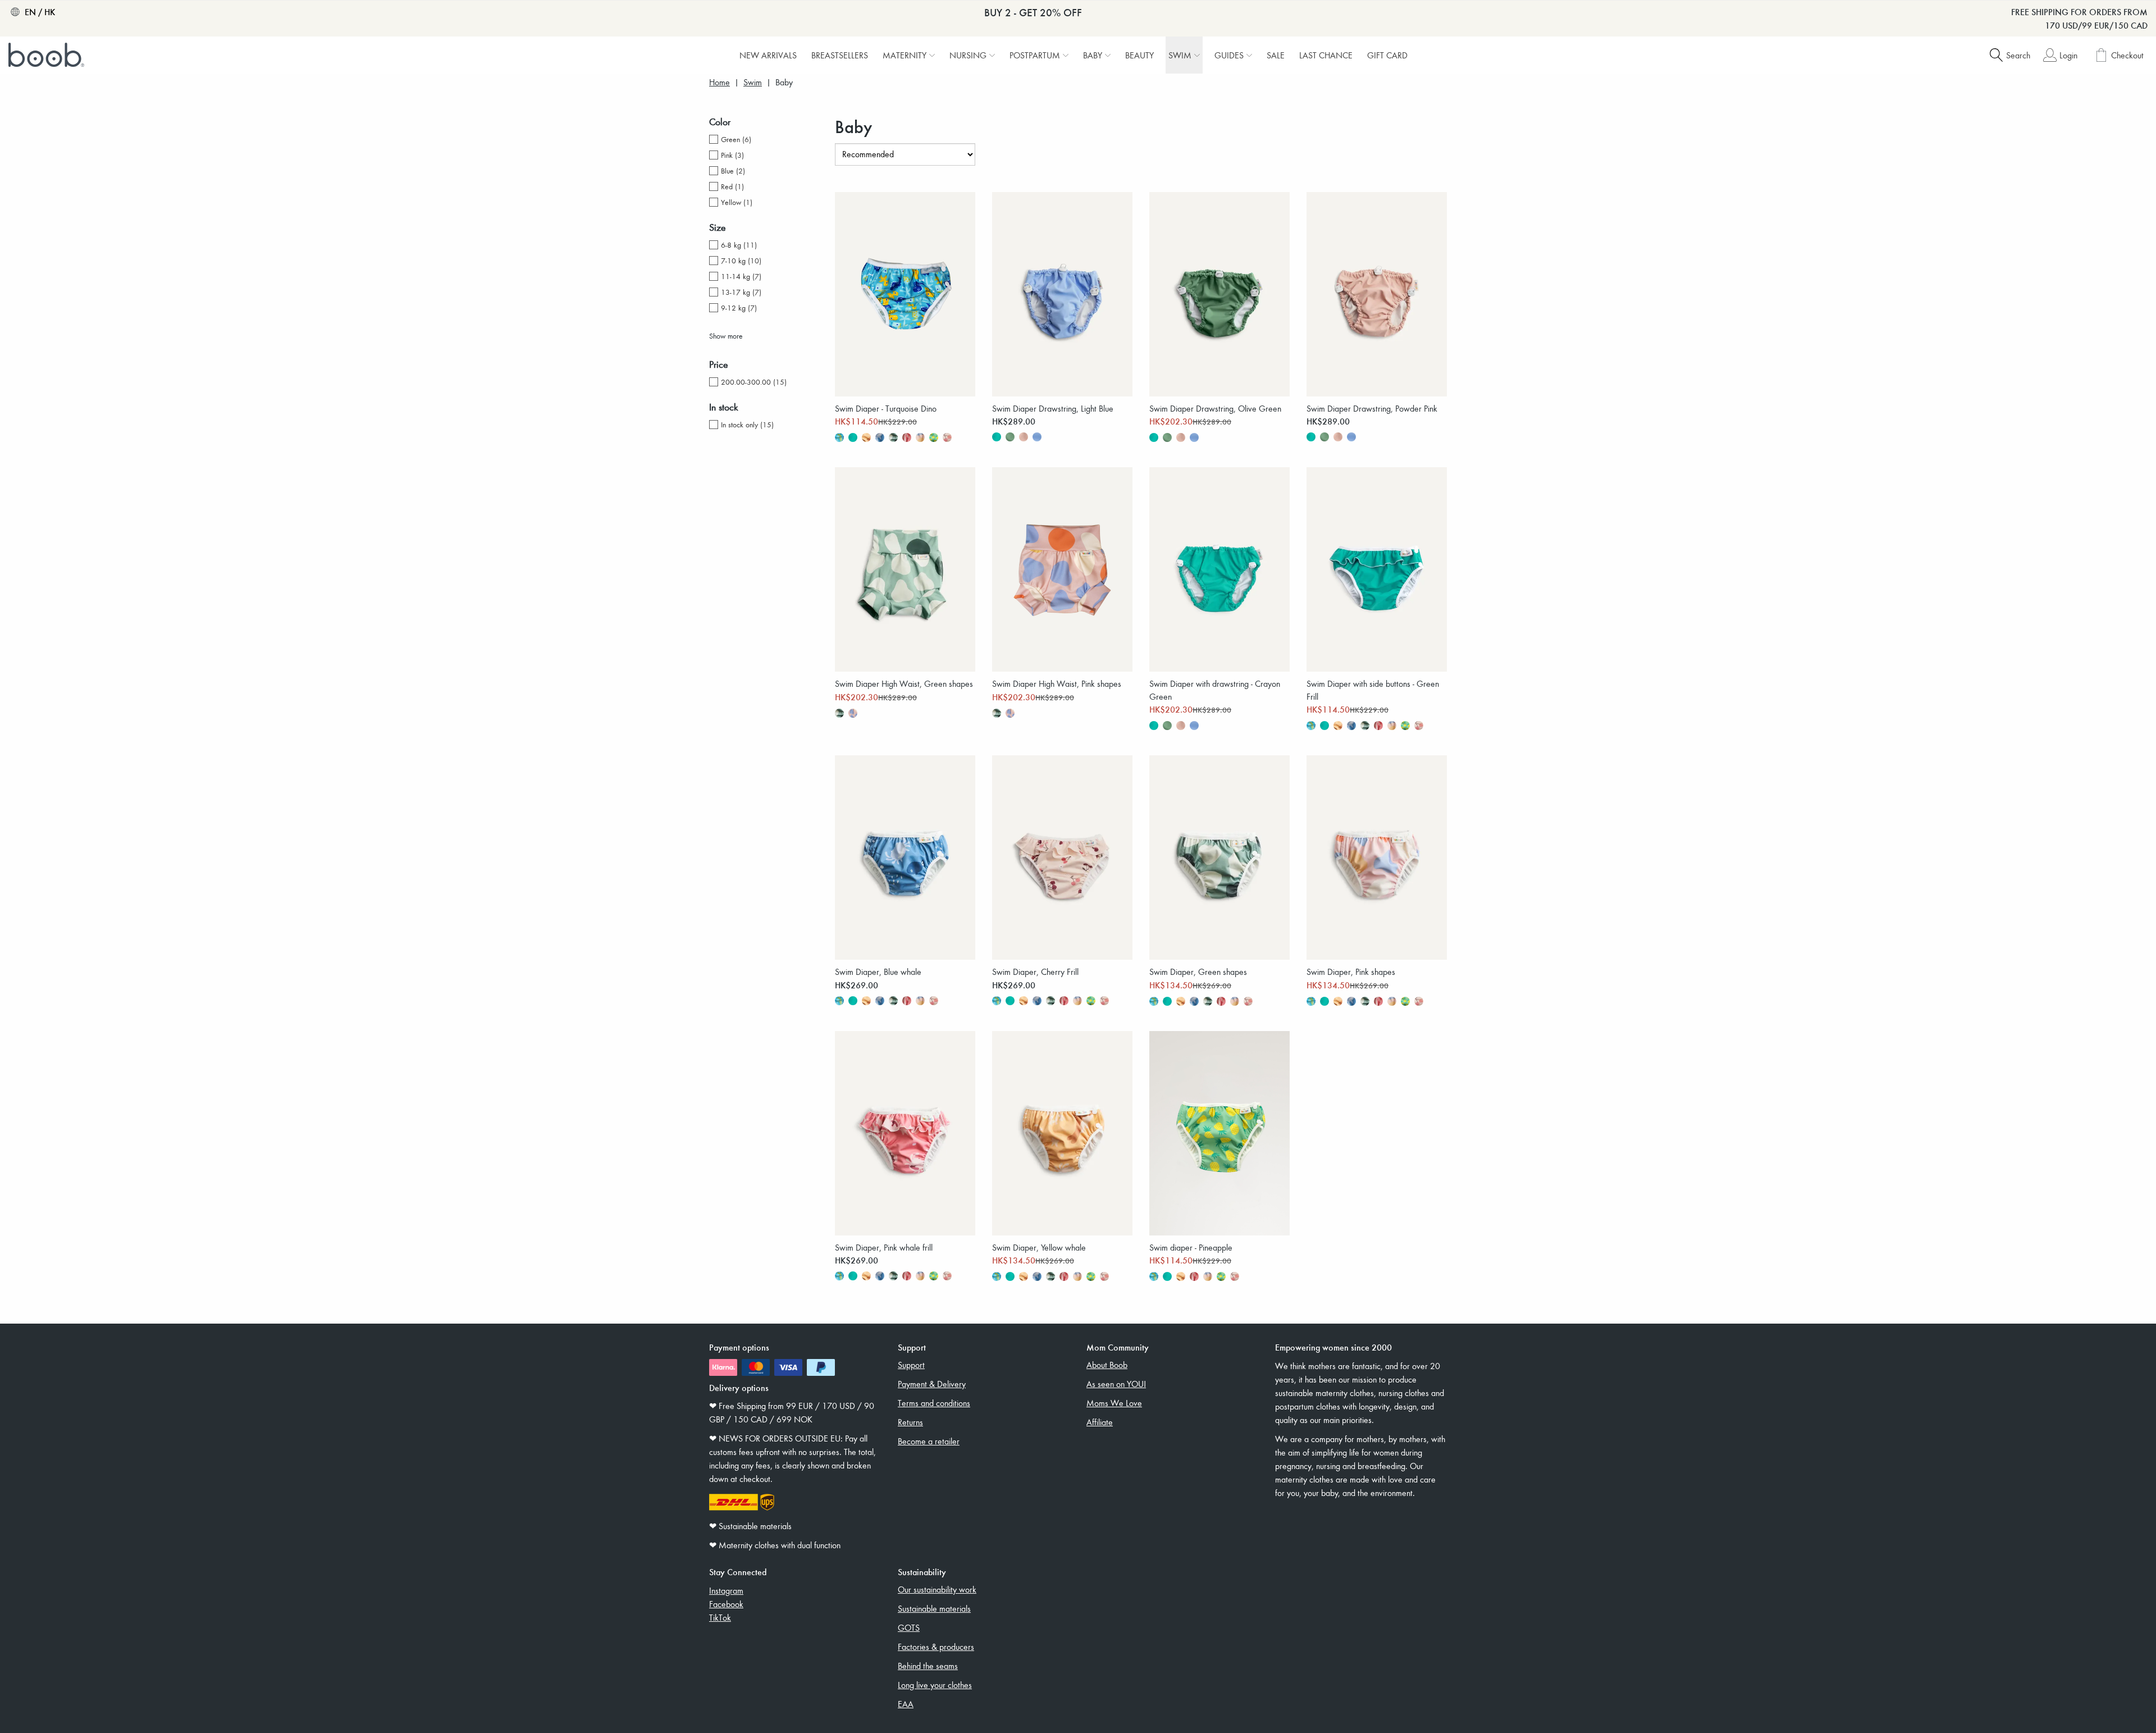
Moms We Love (1114, 1403)
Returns (910, 1422)
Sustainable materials (934, 1608)
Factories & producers (936, 1647)
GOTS (909, 1627)
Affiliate (1100, 1422)
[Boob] (48, 55)
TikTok (720, 1617)
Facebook (726, 1604)
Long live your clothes (935, 1685)
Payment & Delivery (932, 1384)
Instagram (726, 1590)
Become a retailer (929, 1441)
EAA (906, 1704)
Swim (753, 82)
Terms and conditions (934, 1403)
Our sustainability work (937, 1589)
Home (720, 82)
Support (911, 1365)
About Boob (1107, 1365)
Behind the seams (928, 1666)
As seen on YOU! (1116, 1384)
